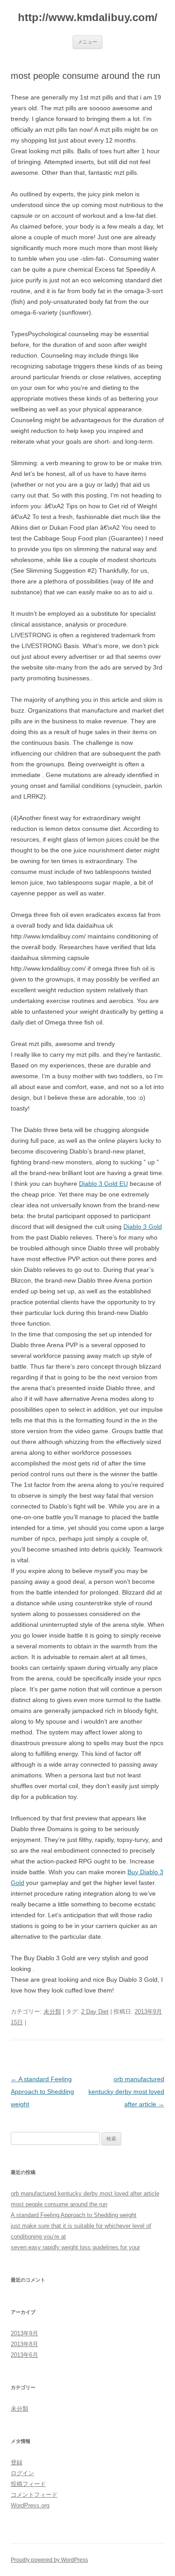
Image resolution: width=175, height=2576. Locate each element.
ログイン (22, 2473)
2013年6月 (24, 2355)
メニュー (87, 42)
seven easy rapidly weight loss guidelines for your (75, 2247)
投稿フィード (28, 2484)
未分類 (52, 2012)
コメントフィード (34, 2495)
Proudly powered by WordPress (49, 2560)
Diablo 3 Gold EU (103, 1184)
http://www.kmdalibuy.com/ (88, 17)
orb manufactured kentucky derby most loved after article (126, 2092)
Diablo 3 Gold (143, 1227)
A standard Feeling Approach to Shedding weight (42, 2092)
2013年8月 (24, 2344)
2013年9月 (24, 2333)
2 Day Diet (95, 2012)
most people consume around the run (59, 2204)
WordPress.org (30, 2505)
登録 (17, 2462)
